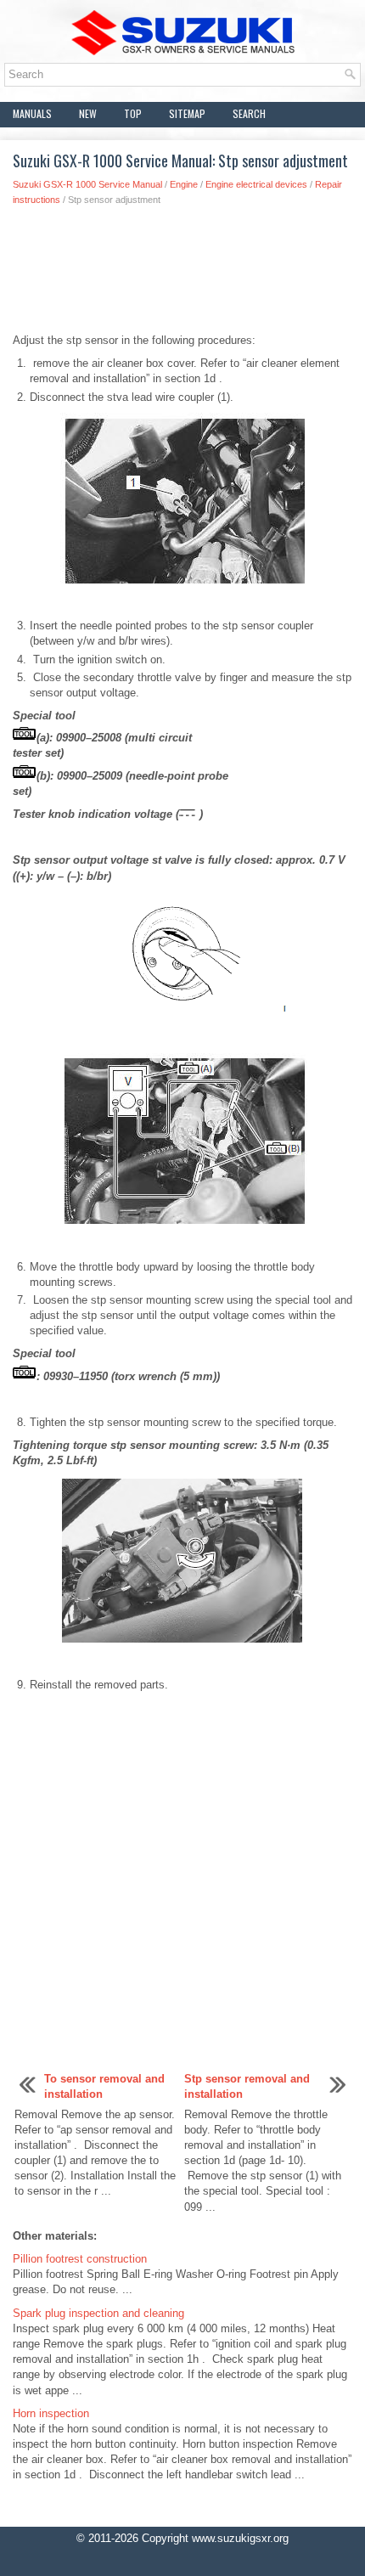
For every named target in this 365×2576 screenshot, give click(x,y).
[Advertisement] (182, 274)
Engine (184, 184)
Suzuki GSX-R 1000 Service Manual (87, 184)
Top (133, 113)
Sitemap (187, 113)
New (88, 113)
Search (249, 113)
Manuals (32, 113)
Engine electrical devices (256, 184)
